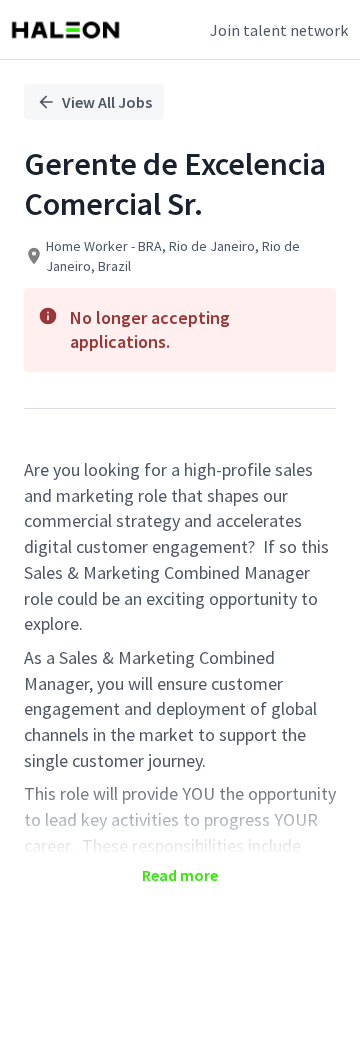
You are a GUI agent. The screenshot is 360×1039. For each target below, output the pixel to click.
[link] (65, 30)
